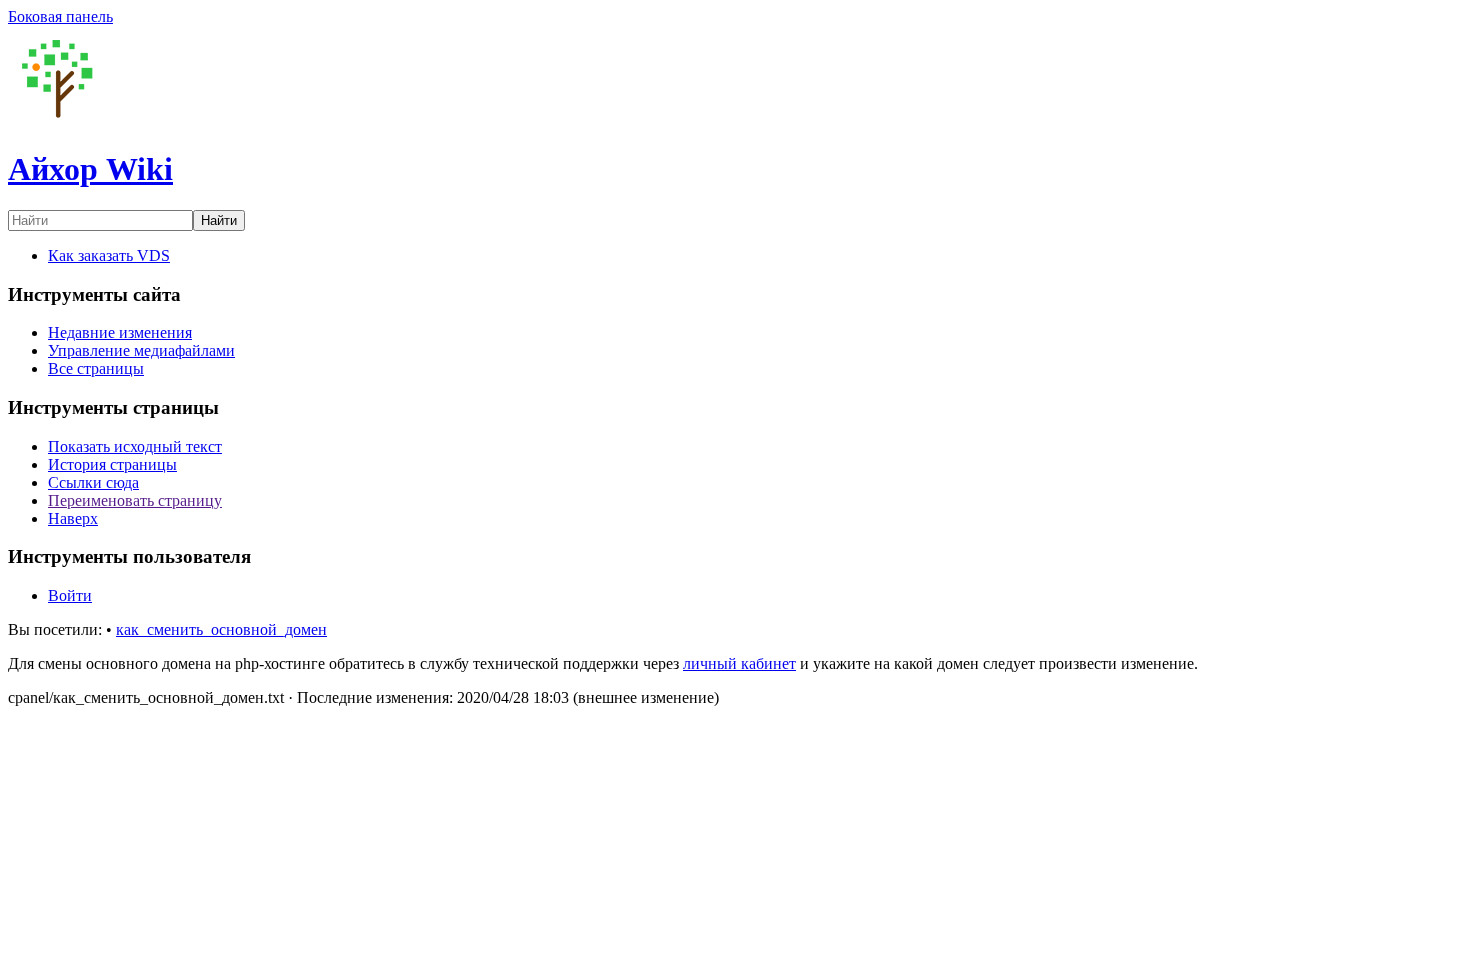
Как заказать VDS (109, 255)
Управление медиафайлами (141, 350)
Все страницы (96, 368)
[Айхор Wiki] (58, 120)
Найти (219, 220)
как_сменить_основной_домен (221, 629)
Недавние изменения (120, 332)
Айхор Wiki (90, 169)
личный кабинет (739, 663)
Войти (70, 595)
